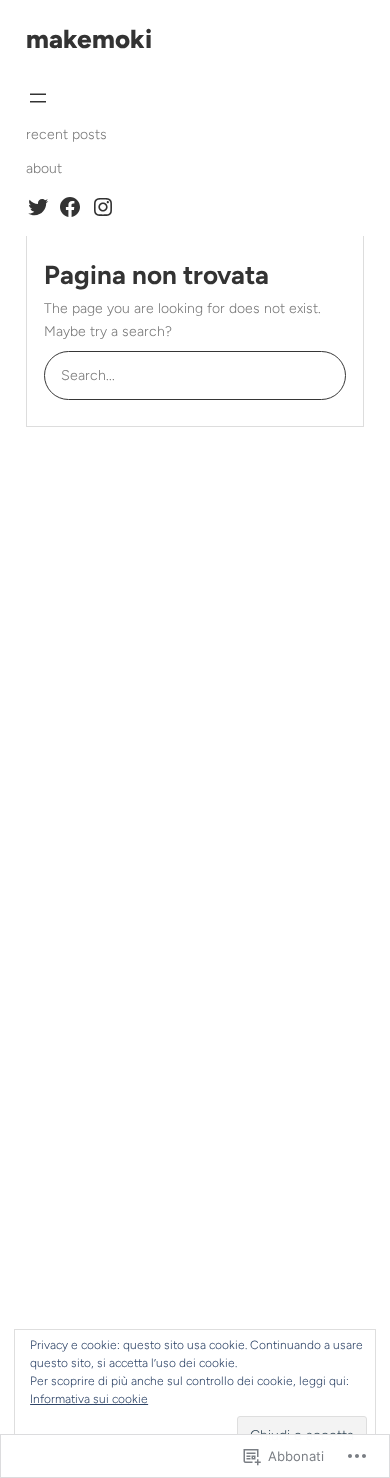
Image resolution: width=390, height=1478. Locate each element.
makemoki (89, 39)
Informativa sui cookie (89, 1399)
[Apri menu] (38, 98)
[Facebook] (70, 207)
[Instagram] (103, 207)
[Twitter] (38, 207)
